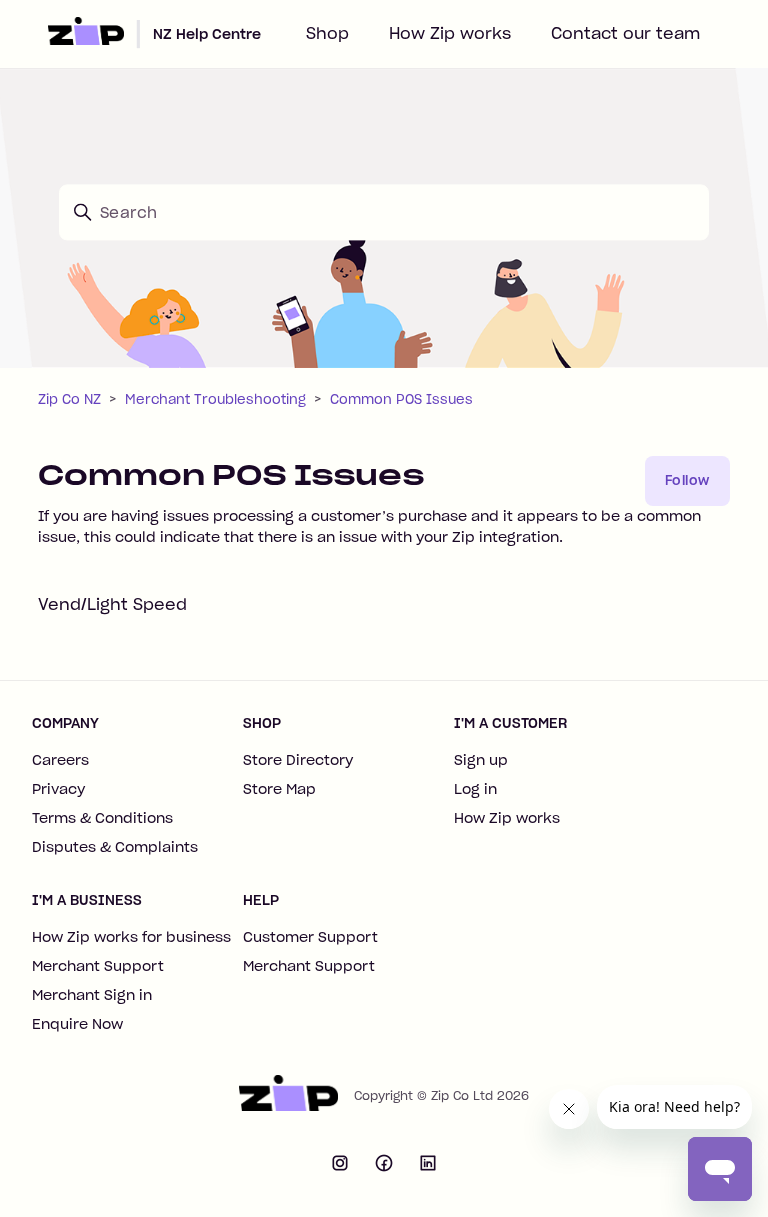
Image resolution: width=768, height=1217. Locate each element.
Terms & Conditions (102, 818)
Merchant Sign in (92, 995)
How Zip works (450, 33)
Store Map (279, 789)
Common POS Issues (401, 399)
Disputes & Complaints (115, 847)
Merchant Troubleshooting (215, 399)
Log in (475, 789)
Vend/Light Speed (112, 604)
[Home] (288, 1096)
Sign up (481, 760)
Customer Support (310, 937)
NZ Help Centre (207, 34)
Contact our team (625, 33)
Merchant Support (98, 966)
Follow (687, 480)
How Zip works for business (131, 937)
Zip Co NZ (69, 399)
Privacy (58, 789)
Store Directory (298, 760)
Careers (60, 760)
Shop (327, 33)
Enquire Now (77, 1024)
